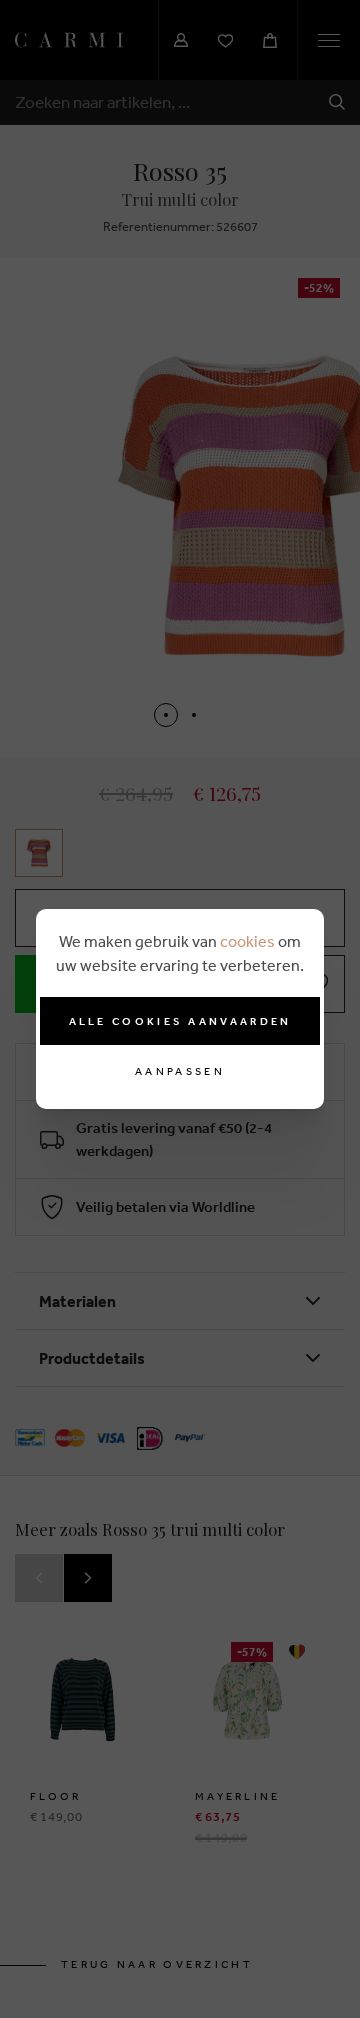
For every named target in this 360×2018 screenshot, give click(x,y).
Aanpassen (180, 1071)
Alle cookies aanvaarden (180, 1021)
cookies (247, 941)
